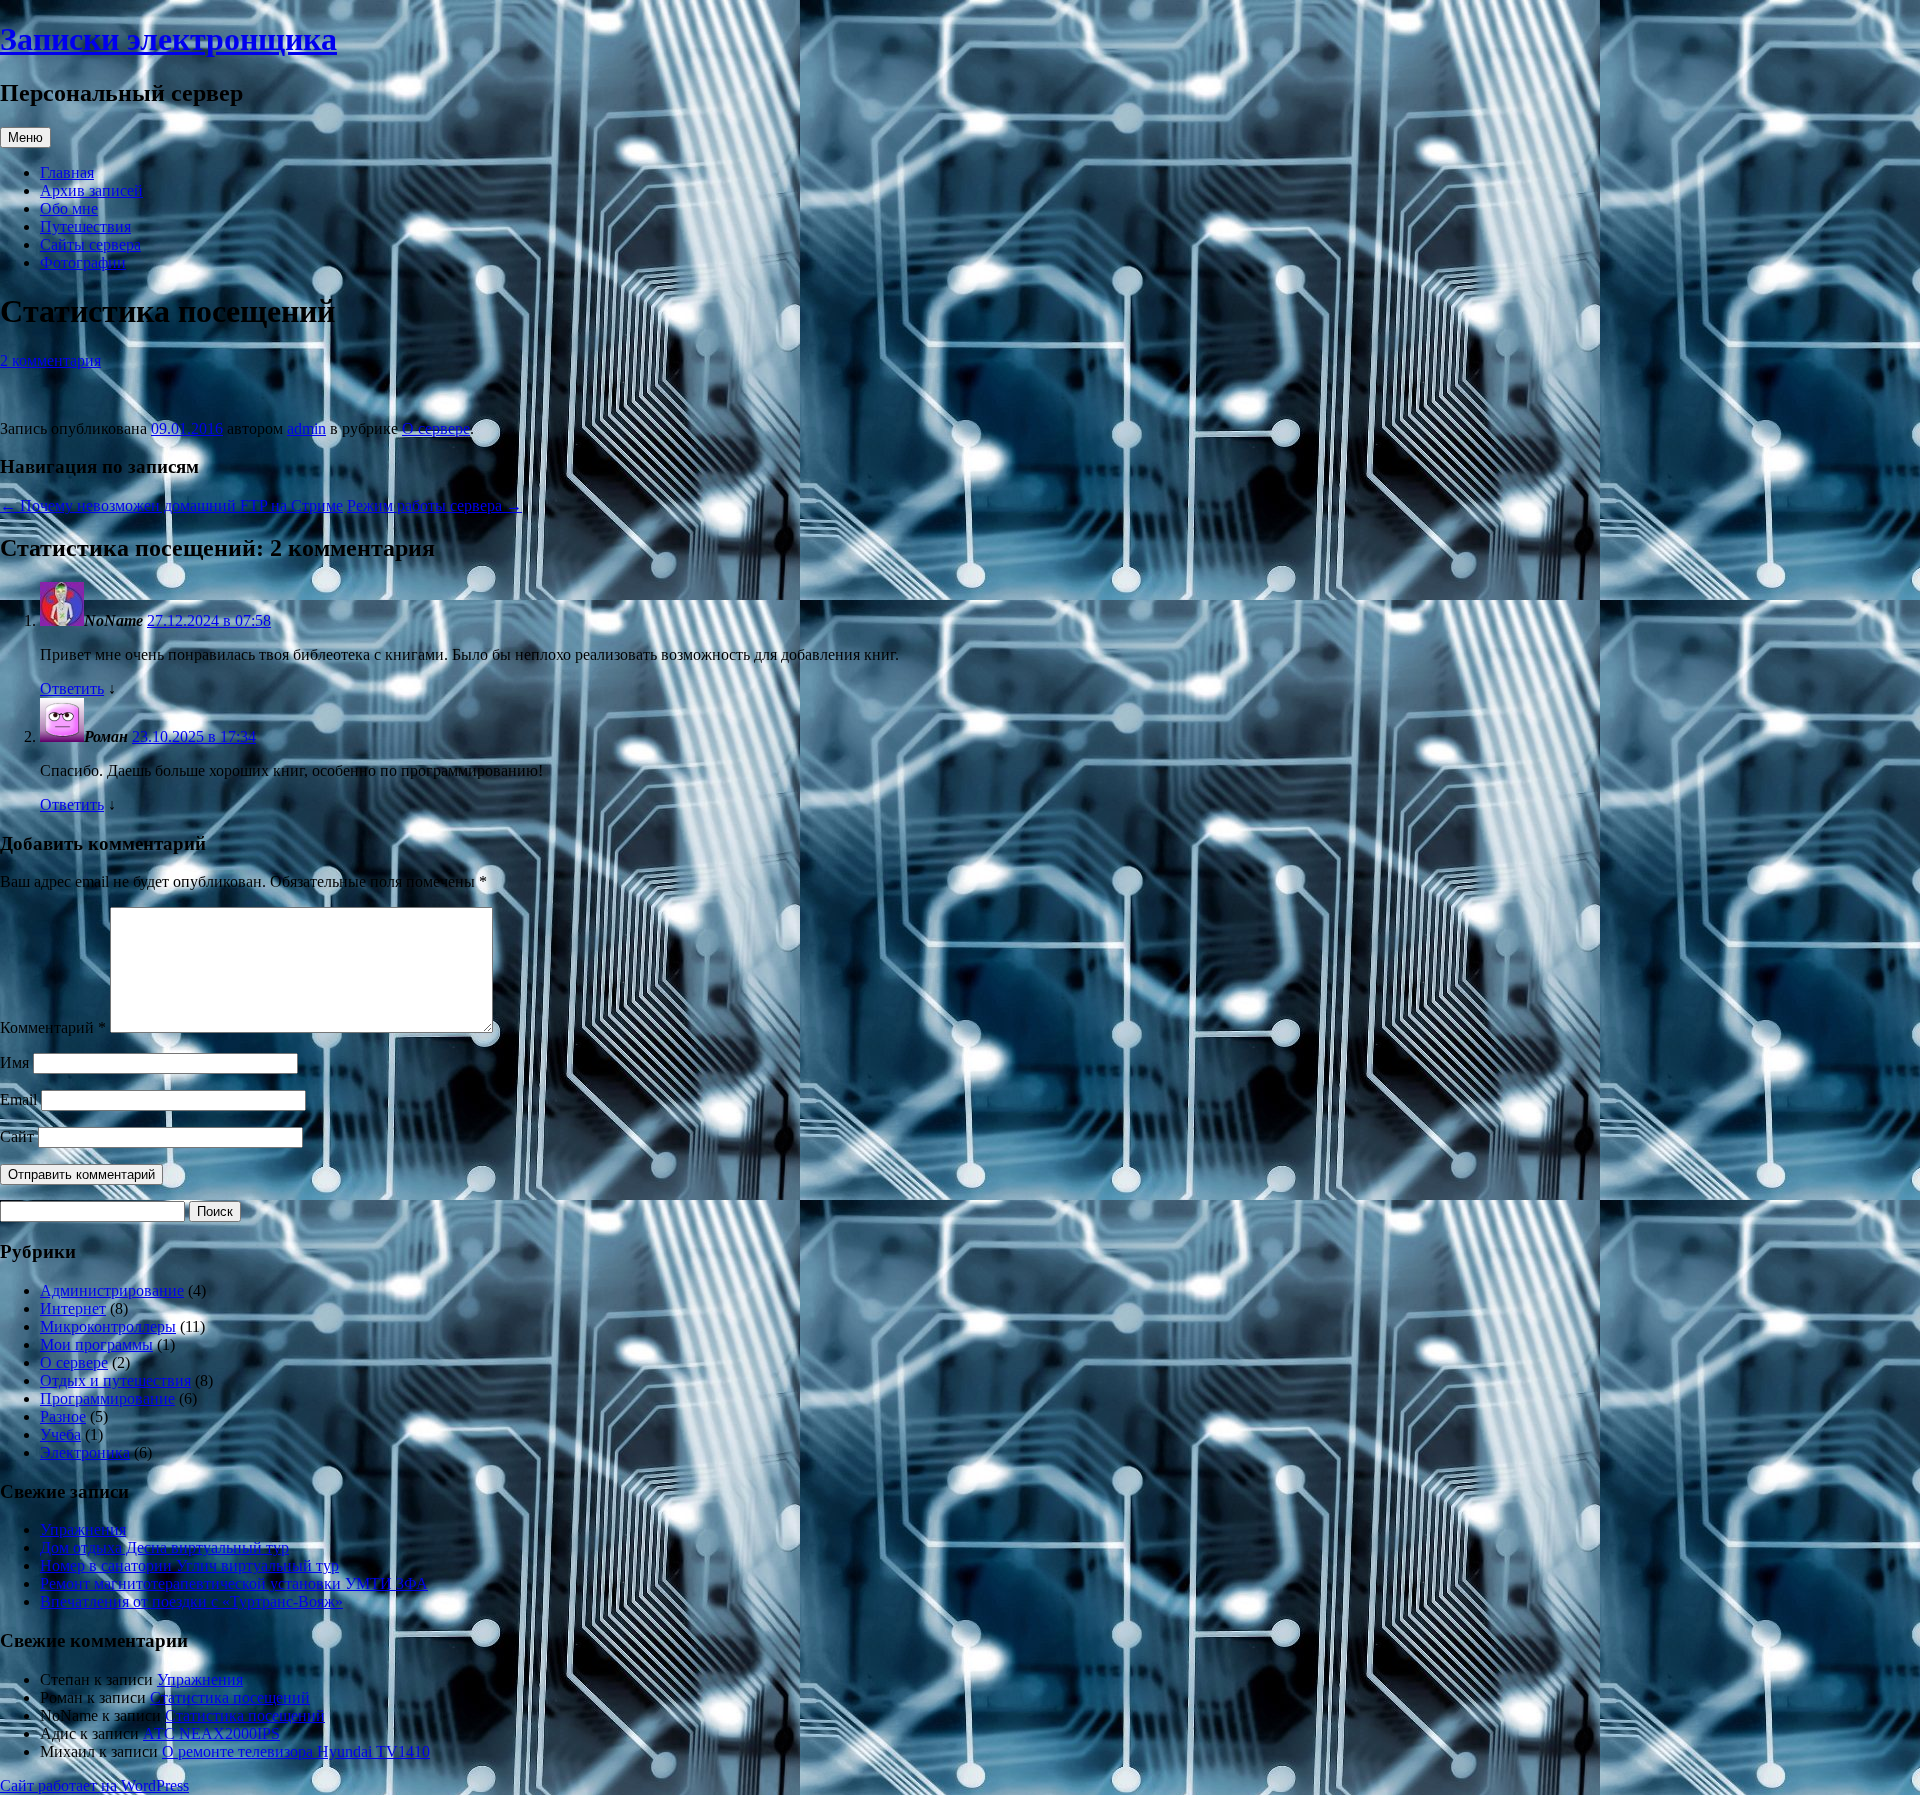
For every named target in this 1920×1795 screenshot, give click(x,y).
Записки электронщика (168, 39)
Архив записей (91, 190)
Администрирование (112, 1290)
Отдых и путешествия (115, 1380)
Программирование (107, 1398)
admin (306, 428)
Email (18, 1099)
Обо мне (69, 208)
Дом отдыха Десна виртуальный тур (164, 1547)
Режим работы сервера (434, 505)
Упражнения (83, 1529)
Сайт (17, 1136)
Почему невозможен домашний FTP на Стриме (171, 505)
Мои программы (96, 1344)
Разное (63, 1416)
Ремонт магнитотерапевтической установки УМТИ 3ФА (234, 1583)
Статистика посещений (230, 1697)
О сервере (436, 428)
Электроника (85, 1452)
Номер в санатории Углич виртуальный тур (189, 1565)
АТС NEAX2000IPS (211, 1733)
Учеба (60, 1434)
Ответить (72, 688)
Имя (14, 1062)
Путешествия (85, 226)
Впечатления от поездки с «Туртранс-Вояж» (191, 1601)
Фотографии (83, 262)
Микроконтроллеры (108, 1326)
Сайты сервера (90, 244)
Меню (25, 137)
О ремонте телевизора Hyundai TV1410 (296, 1751)
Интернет (73, 1308)
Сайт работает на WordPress (94, 1785)
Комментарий (53, 1027)
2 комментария (50, 360)
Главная (67, 172)
